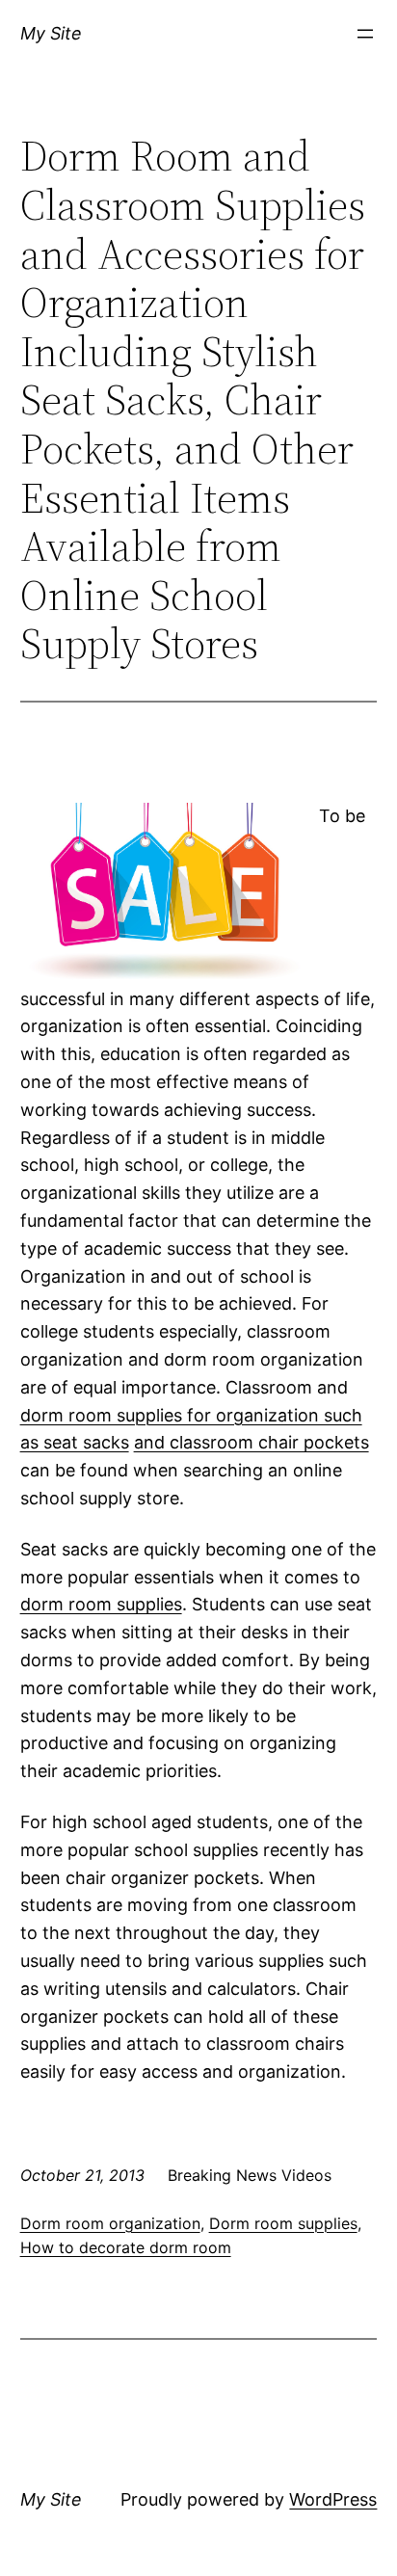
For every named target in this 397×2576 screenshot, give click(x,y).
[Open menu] (365, 34)
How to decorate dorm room (126, 2247)
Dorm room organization (110, 2223)
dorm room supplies (101, 1604)
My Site (51, 33)
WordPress (333, 2499)
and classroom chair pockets (251, 1442)
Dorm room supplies (283, 2223)
